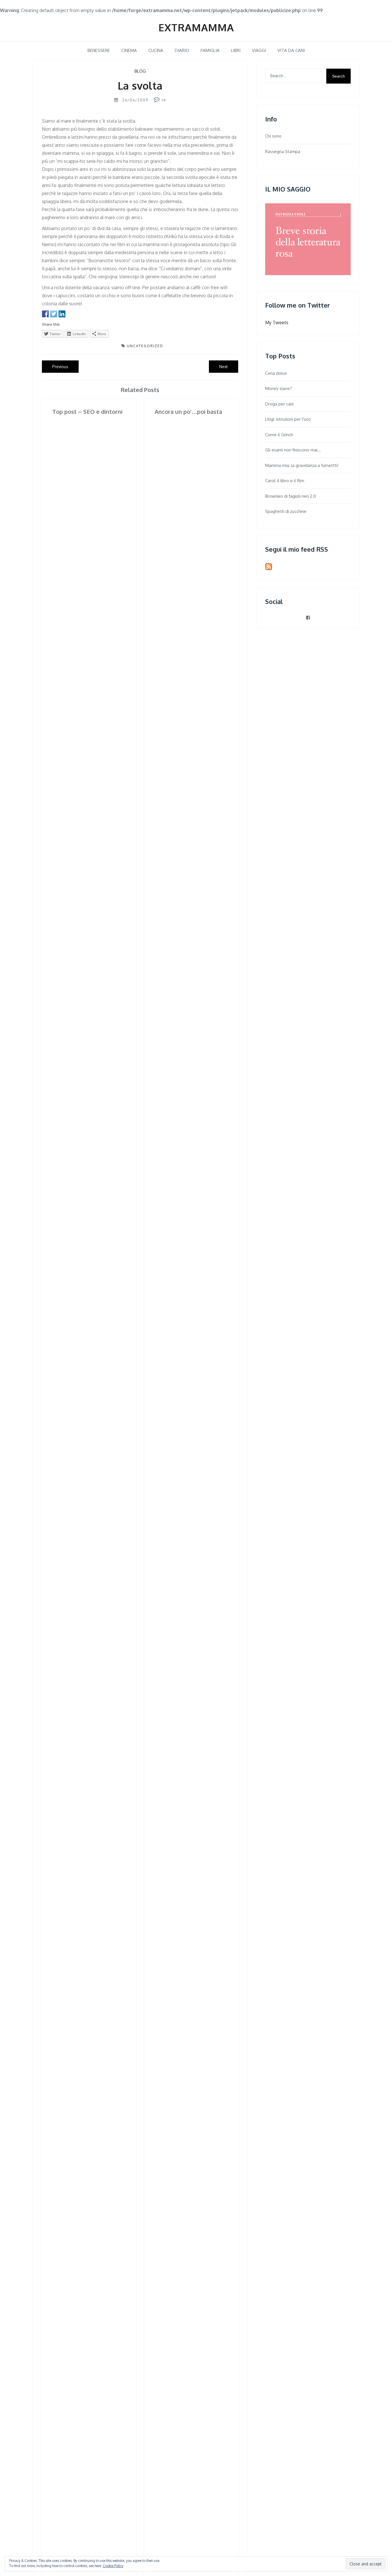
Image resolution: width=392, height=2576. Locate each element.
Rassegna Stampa (283, 151)
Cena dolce (276, 373)
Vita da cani (291, 50)
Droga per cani (279, 404)
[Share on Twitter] (54, 314)
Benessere (99, 50)
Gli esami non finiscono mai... (293, 450)
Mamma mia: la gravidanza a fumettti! (302, 465)
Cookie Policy (113, 2566)
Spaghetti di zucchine (286, 511)
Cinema (129, 50)
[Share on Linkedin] (62, 314)
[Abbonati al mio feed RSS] (269, 567)
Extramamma (196, 27)
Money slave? (279, 388)
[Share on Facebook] (45, 314)
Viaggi (259, 50)
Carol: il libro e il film (285, 481)
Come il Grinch (279, 435)
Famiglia (210, 50)
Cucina (156, 50)
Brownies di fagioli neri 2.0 (291, 496)
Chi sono (273, 136)
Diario (182, 50)
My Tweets (277, 323)
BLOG (140, 71)
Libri (236, 50)
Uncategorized (145, 346)
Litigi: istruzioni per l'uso (288, 419)
